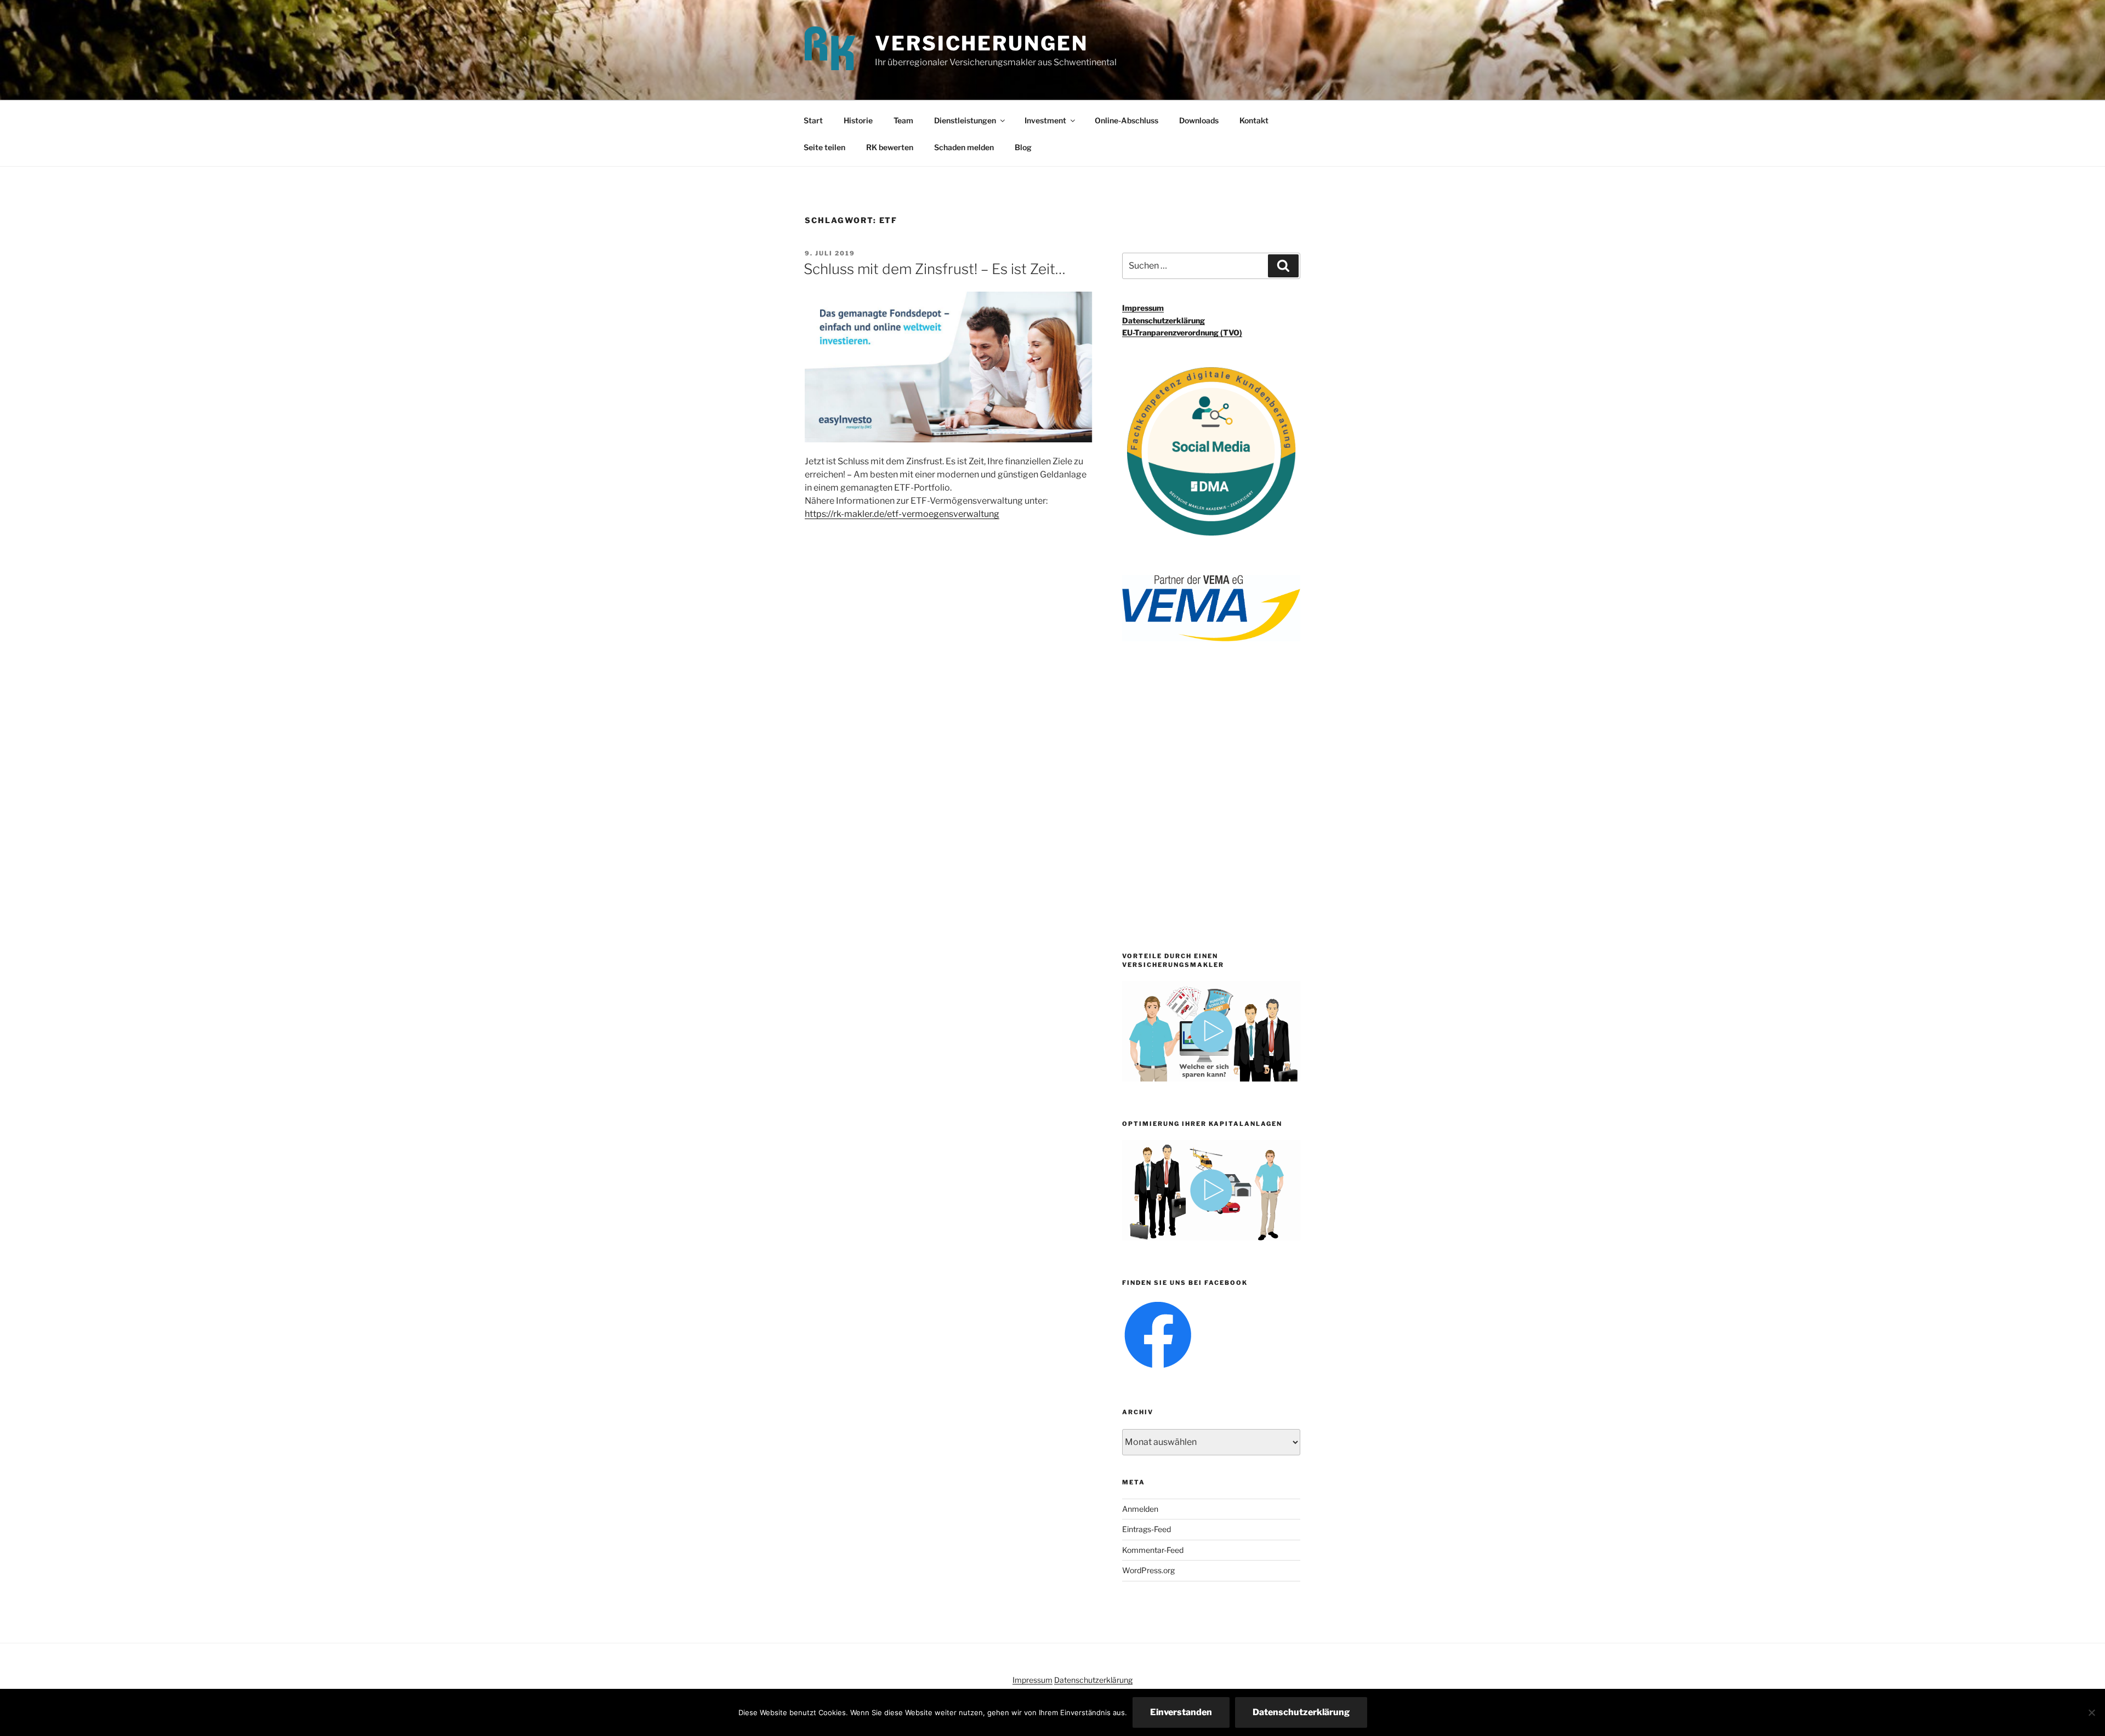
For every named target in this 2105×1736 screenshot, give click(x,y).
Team (903, 120)
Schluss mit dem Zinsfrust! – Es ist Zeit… (935, 269)
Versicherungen (981, 43)
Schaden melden (964, 147)
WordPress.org (1148, 1570)
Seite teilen (824, 147)
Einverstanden (1181, 1712)
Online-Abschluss (1127, 120)
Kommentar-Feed (1153, 1550)
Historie (858, 120)
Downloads (1199, 120)
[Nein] (2091, 1712)
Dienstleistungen (965, 120)
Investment (1045, 120)
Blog (1023, 147)
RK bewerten (890, 147)
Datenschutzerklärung (1164, 320)
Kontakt (1254, 120)
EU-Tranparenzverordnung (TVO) (1182, 332)
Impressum (1143, 308)
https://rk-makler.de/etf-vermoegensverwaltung (902, 514)
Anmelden (1140, 1509)
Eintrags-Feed (1147, 1529)
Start (813, 120)
